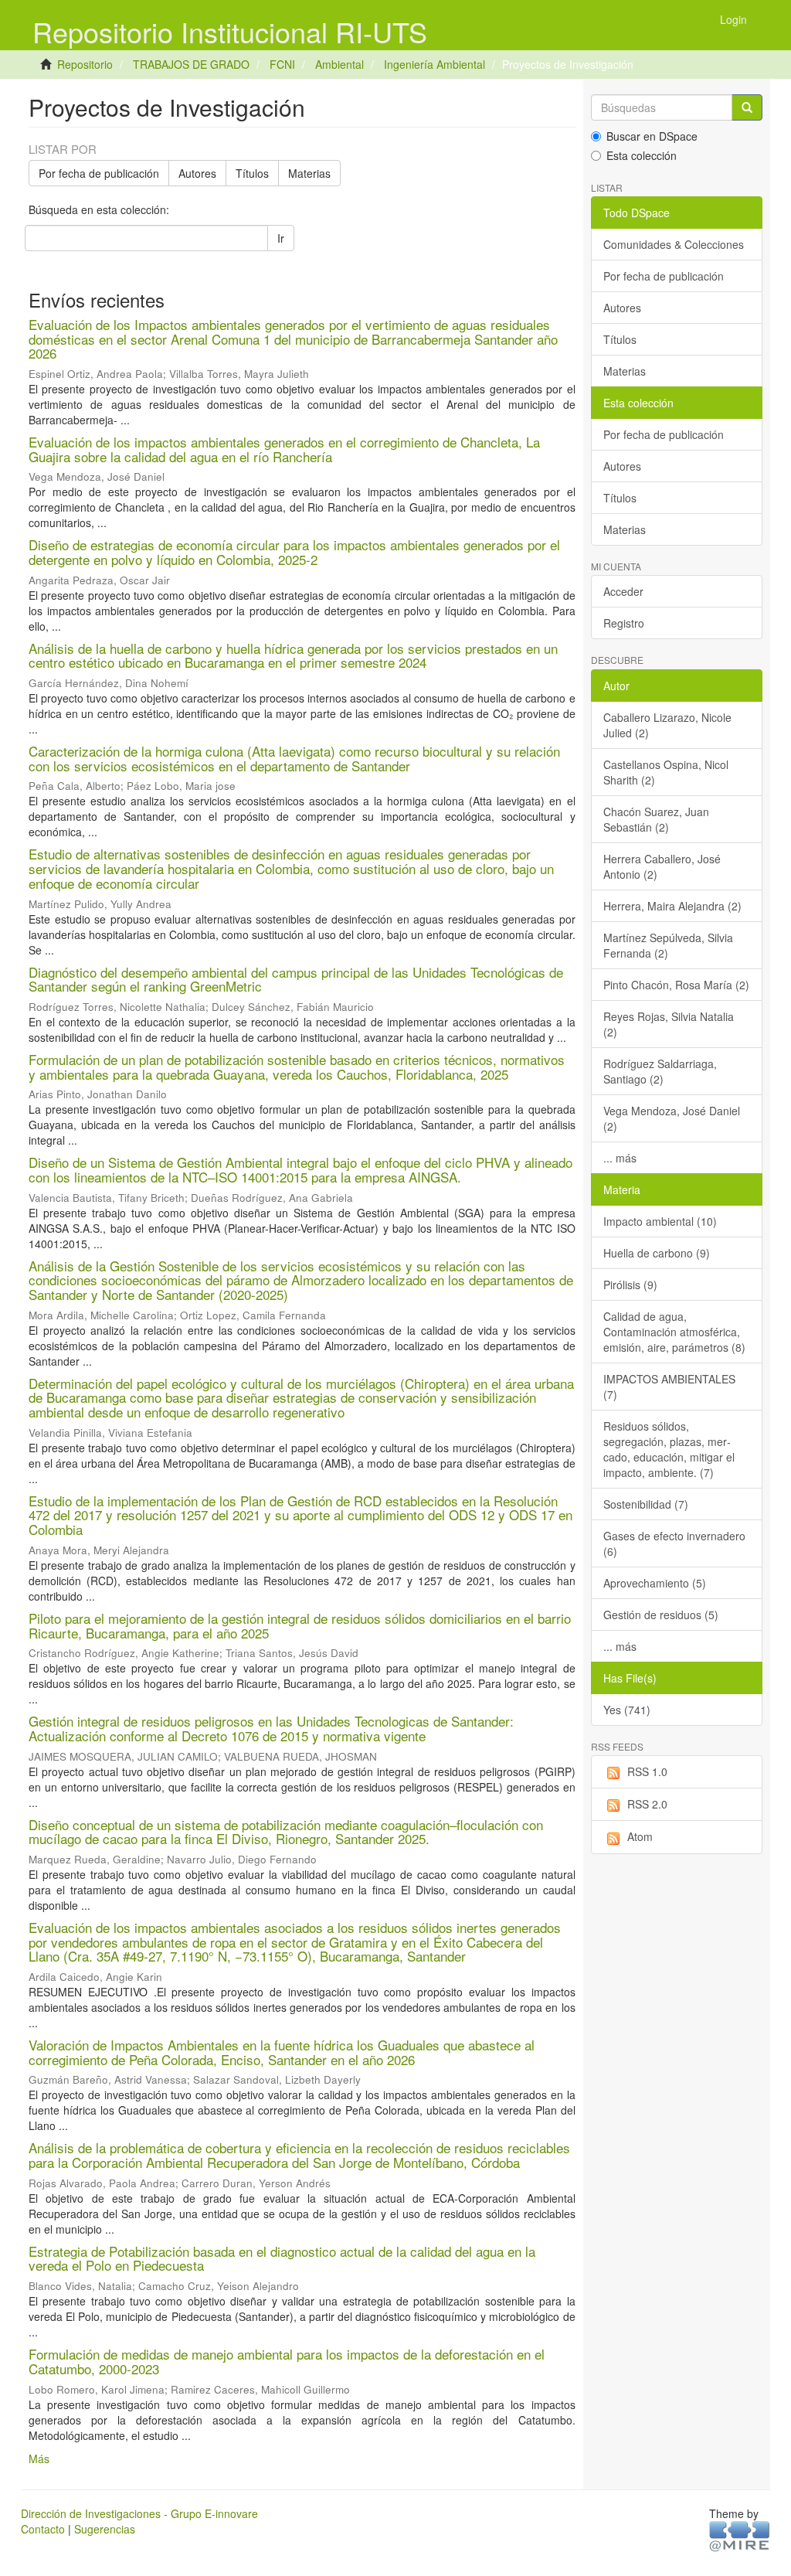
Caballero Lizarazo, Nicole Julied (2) (667, 725)
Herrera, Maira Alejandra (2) (672, 906)
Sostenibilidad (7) (646, 1504)
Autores (197, 173)
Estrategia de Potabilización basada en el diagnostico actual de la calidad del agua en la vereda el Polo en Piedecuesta (282, 2258)
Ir (281, 238)
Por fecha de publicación (99, 173)
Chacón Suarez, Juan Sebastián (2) (656, 819)
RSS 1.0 (647, 1771)
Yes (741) (627, 1710)
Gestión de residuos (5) (661, 1615)
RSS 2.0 (647, 1804)
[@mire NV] (740, 2535)
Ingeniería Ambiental (435, 64)
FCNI (282, 64)
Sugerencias (105, 2529)
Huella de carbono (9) (657, 1253)
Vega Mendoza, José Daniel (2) (672, 1118)
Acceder (623, 591)
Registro (624, 623)
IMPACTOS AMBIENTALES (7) (669, 1387)
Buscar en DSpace (652, 136)
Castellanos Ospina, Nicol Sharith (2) (666, 772)
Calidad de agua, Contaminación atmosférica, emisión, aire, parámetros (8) (674, 1332)
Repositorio (85, 64)
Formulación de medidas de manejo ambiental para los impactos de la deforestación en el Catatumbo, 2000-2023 (287, 2361)
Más (39, 2459)
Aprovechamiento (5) (655, 1583)
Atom (640, 1836)
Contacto (43, 2529)
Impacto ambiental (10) (660, 1221)
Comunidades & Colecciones (674, 244)
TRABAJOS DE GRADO (191, 64)
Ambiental (339, 64)
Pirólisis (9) (630, 1285)
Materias (309, 173)
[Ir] (747, 107)
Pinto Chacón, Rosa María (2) (676, 985)
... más (620, 1158)
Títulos (252, 173)
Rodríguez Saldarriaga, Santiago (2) (660, 1071)
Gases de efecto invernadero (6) (674, 1543)
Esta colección (642, 155)
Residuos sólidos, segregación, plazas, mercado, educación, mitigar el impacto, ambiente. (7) (669, 1449)
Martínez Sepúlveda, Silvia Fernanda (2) (668, 945)
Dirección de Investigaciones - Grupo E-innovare (139, 2513)
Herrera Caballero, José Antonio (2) (662, 866)
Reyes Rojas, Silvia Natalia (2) (669, 1024)
